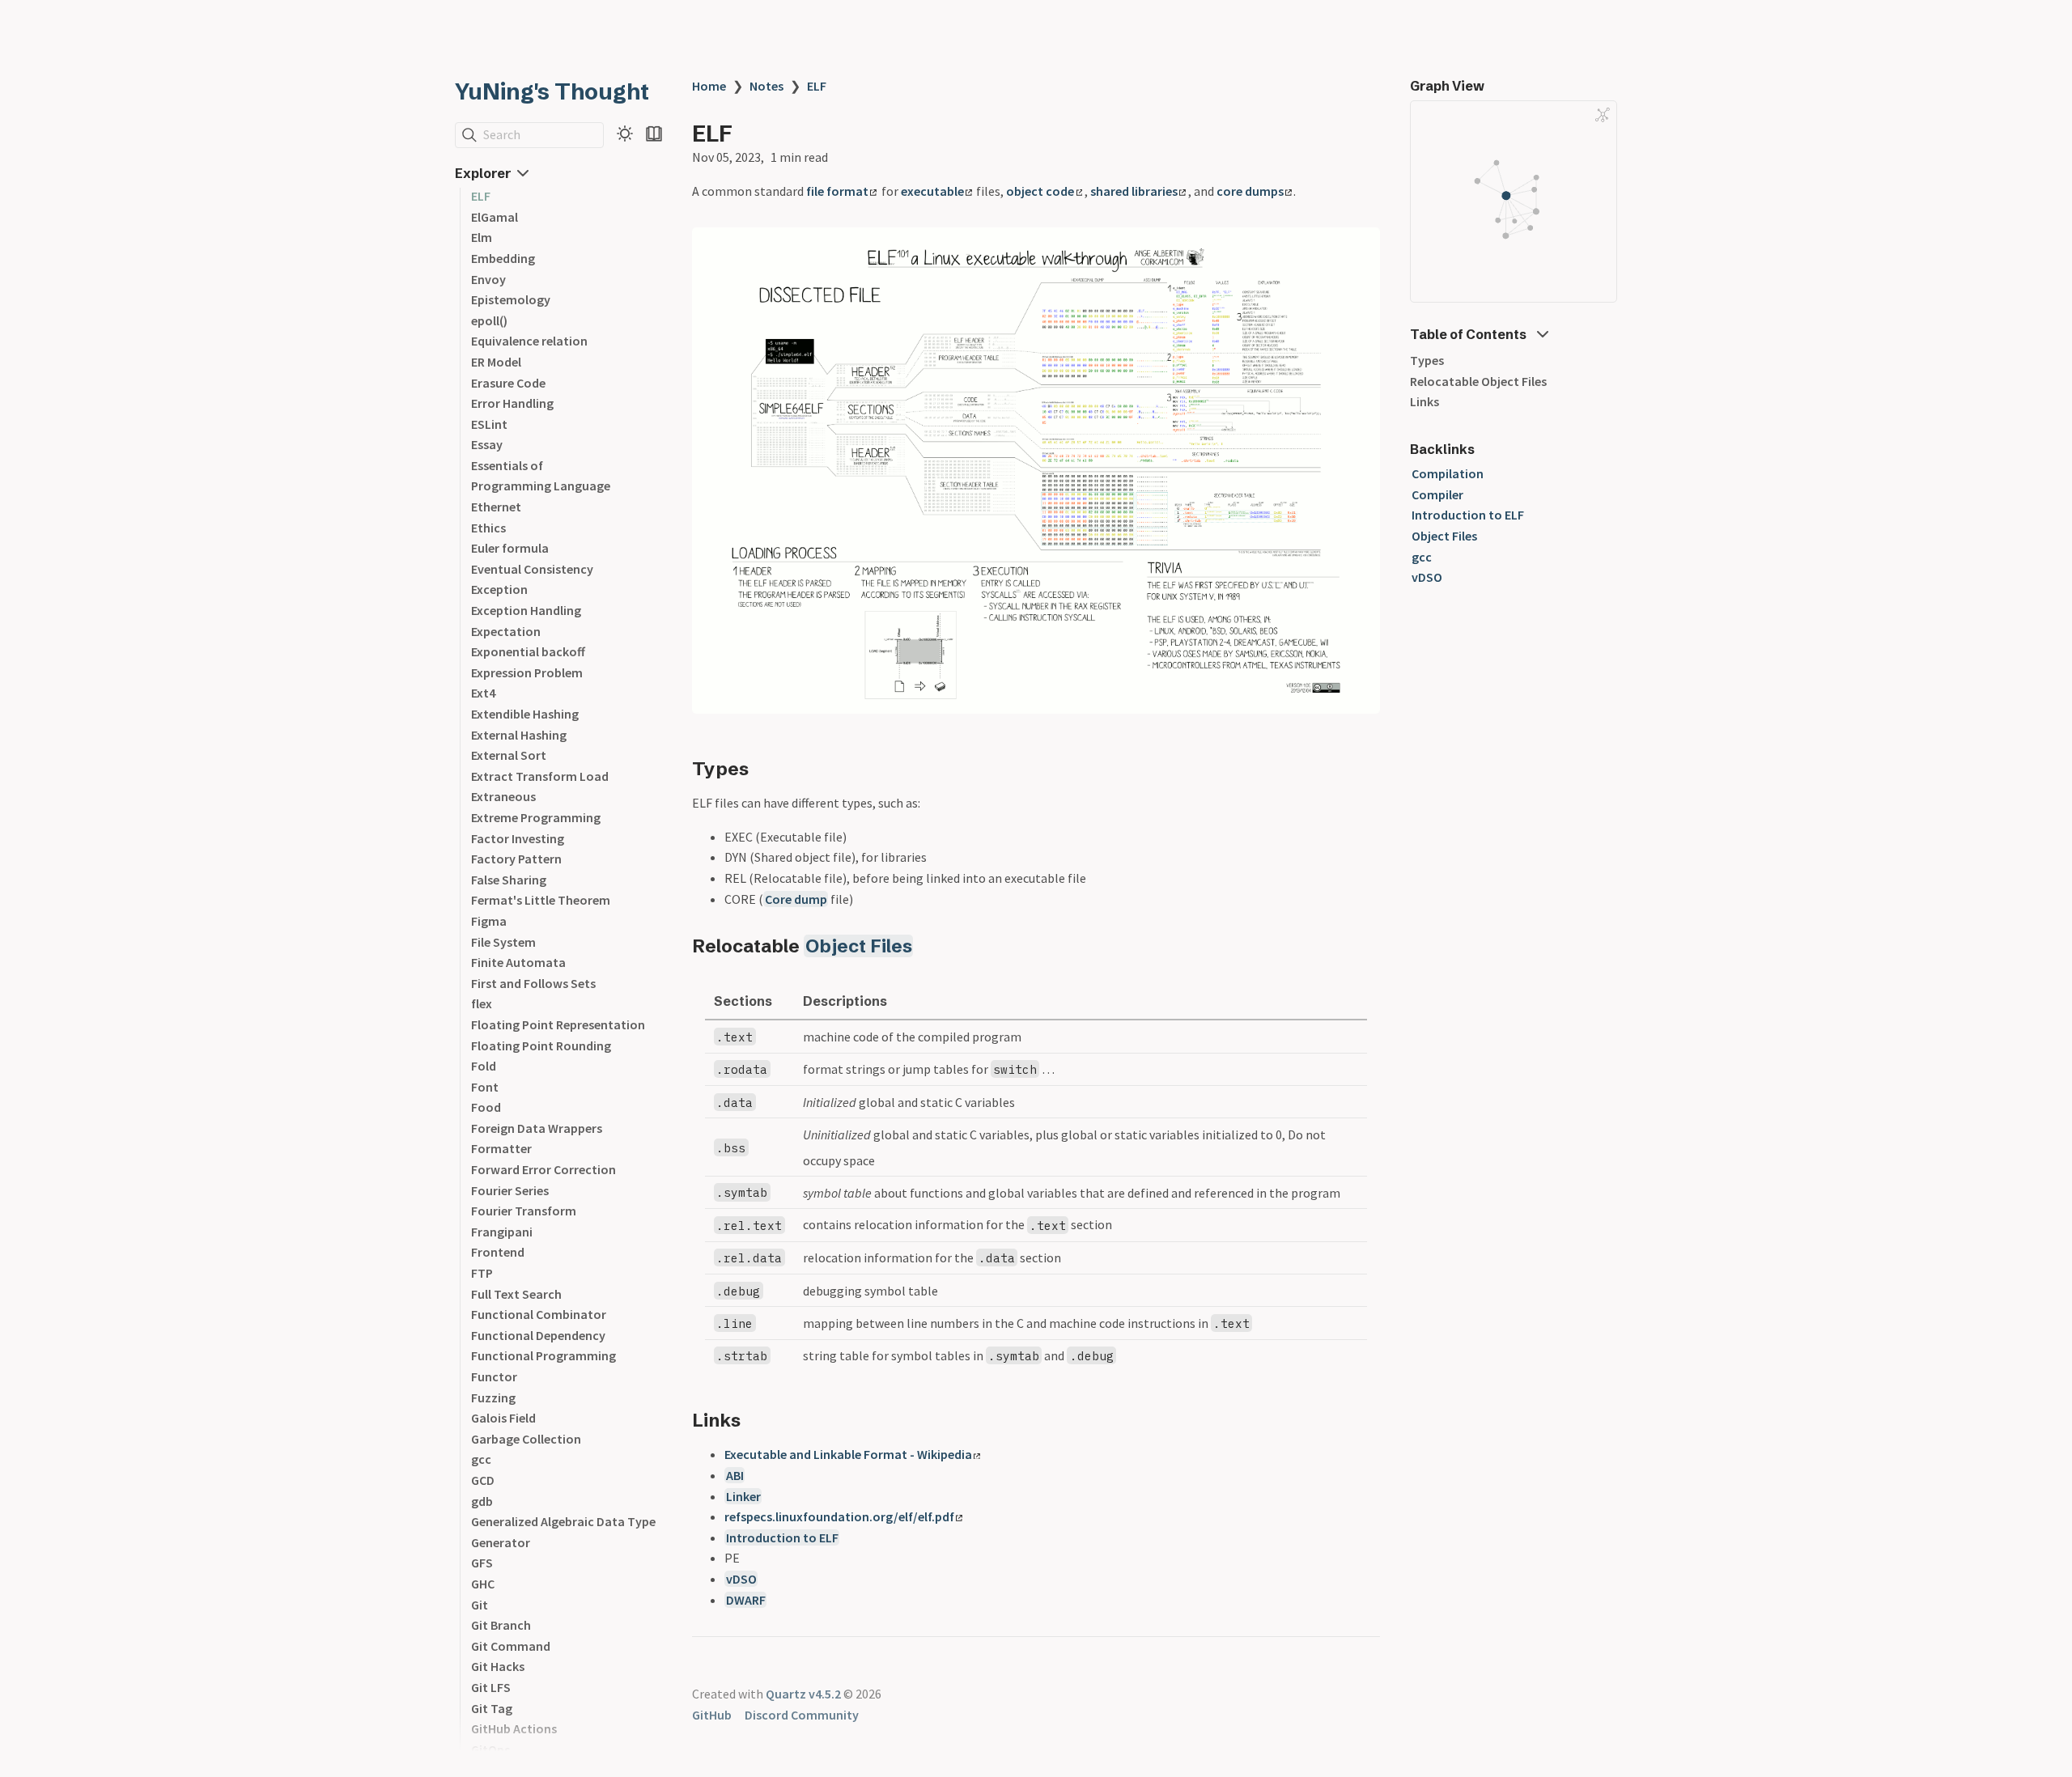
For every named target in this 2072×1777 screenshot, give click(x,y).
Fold (484, 1066)
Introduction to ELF (782, 1537)
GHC (483, 1584)
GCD (483, 1480)
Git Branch (501, 1625)
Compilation (1448, 473)
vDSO (741, 1579)
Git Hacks (498, 1666)
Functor (494, 1376)
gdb (482, 1501)
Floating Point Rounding (541, 1045)
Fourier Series (510, 1190)
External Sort (509, 755)
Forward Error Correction (543, 1169)
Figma (489, 921)
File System (503, 942)
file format (837, 191)
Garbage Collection (526, 1439)
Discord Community (802, 1715)
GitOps (490, 1749)
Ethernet (496, 507)
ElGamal (495, 217)
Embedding (503, 258)
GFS (482, 1563)
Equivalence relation (529, 341)
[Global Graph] (1603, 115)
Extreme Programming (536, 817)
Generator (501, 1542)
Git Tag (492, 1708)
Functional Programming (543, 1355)
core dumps (1250, 191)
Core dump (796, 899)
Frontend (498, 1252)
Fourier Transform (524, 1211)
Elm (482, 237)
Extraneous (503, 796)
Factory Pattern (516, 859)
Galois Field (503, 1418)
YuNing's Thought (552, 91)
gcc (481, 1459)
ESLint (489, 424)
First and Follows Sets (533, 983)
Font (485, 1087)
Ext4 (483, 693)
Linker (743, 1496)
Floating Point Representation (558, 1024)
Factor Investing (518, 838)
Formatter (501, 1148)
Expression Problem (527, 672)
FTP (482, 1273)
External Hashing (519, 735)
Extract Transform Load (540, 776)
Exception (499, 589)
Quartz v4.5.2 (803, 1694)
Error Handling (512, 403)
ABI (735, 1475)
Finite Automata (518, 962)
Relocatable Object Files (1478, 381)
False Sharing (509, 880)
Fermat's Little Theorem (541, 900)
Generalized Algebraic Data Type (563, 1521)
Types (1427, 360)
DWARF (746, 1600)
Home (709, 86)
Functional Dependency (538, 1335)
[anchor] (764, 768)
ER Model (496, 362)
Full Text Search (516, 1294)
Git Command (511, 1646)
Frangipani (502, 1232)
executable (932, 191)
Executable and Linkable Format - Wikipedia (848, 1454)
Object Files (859, 946)
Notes (766, 86)
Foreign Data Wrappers (537, 1128)
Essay (487, 444)
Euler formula (510, 548)
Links (1424, 401)
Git (480, 1605)
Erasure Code (508, 383)
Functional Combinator (539, 1314)
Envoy (488, 279)
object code (1040, 191)
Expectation (506, 631)
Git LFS (491, 1687)
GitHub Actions (514, 1728)
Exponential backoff (528, 651)
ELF (481, 196)
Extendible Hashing (525, 714)
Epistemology (511, 299)
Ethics (488, 528)
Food (486, 1107)
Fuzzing (493, 1397)
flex (482, 1003)
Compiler (1437, 494)
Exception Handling (526, 610)
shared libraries (1134, 191)
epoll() (489, 320)
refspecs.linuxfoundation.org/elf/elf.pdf (839, 1516)
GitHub (712, 1715)
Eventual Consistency (532, 569)
